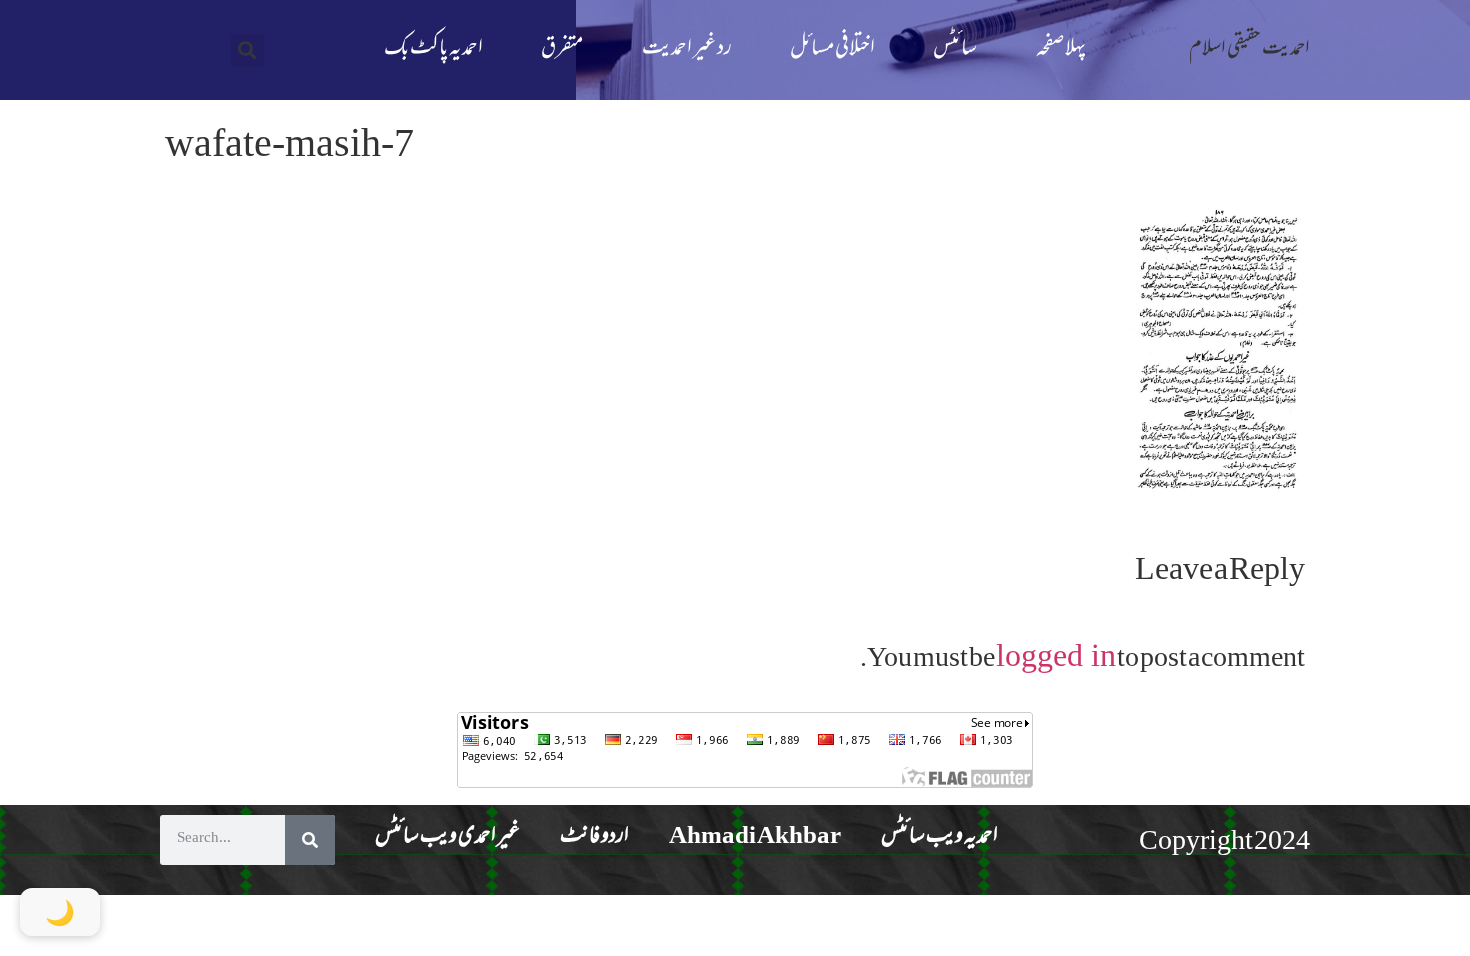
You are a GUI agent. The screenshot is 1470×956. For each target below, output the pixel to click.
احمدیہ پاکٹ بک (433, 49)
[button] (247, 50)
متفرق (562, 49)
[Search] (310, 840)
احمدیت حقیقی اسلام (1249, 49)
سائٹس (955, 49)
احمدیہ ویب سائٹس (939, 837)
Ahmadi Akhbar (755, 837)
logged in (1056, 655)
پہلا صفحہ (1061, 49)
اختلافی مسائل (832, 49)
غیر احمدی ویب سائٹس (447, 837)
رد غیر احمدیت (687, 49)
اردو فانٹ (594, 837)
